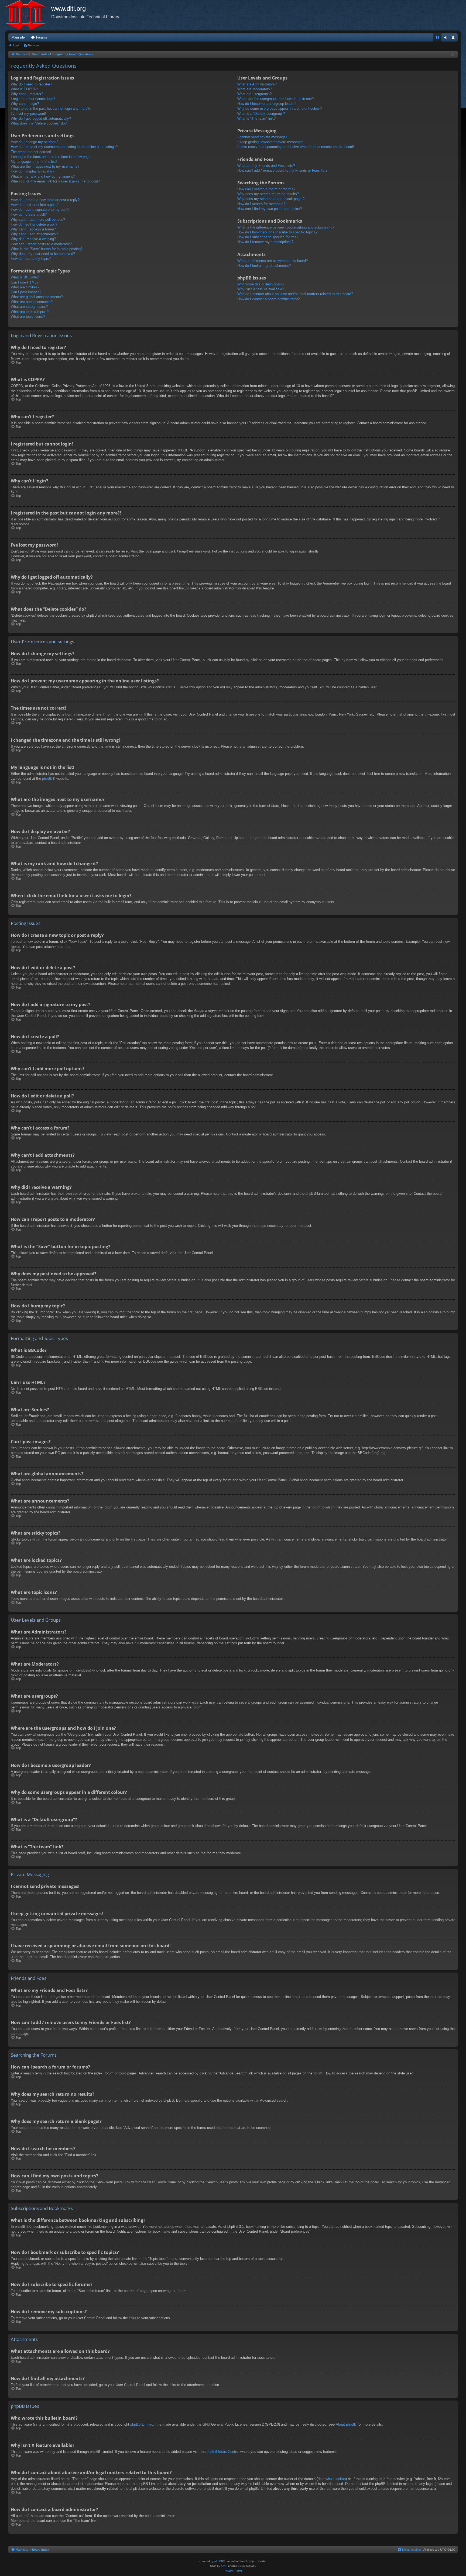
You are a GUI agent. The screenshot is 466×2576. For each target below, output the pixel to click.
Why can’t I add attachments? (34, 234)
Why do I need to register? (31, 84)
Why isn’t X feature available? (261, 289)
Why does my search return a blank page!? (271, 199)
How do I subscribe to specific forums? (268, 237)
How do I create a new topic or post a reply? (45, 200)
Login (17, 45)
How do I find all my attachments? (264, 266)
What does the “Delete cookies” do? (39, 123)
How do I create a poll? (29, 214)
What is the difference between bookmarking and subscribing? (286, 227)
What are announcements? (32, 302)
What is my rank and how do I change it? (43, 176)
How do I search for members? (261, 204)
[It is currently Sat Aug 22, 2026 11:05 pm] (453, 55)
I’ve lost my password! (28, 114)
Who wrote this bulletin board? (261, 284)
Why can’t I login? (25, 104)
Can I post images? (26, 292)
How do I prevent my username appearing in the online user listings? (64, 147)
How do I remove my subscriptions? (265, 242)
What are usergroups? (254, 94)
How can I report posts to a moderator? (41, 244)
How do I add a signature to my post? (40, 210)
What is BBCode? (25, 277)
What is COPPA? (24, 89)
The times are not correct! (31, 152)
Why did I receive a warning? (33, 239)
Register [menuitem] (455, 39)
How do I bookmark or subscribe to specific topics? (277, 232)
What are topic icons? (28, 317)
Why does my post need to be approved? (43, 254)
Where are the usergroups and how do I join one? (275, 99)
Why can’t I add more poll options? (38, 220)
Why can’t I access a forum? (33, 229)
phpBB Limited (142, 2424)
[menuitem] (437, 37)
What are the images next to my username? (45, 166)
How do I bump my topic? (31, 259)
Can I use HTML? (25, 282)
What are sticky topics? (29, 307)
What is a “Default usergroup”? (261, 114)
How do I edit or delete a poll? (34, 224)
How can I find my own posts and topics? (270, 209)
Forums (42, 37)
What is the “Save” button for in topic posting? (47, 249)
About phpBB (346, 2424)
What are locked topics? (30, 312)
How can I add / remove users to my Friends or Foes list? (282, 170)
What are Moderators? (255, 89)
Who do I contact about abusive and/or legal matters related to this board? (295, 294)
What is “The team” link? (256, 118)
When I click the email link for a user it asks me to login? (55, 181)
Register (34, 45)
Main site (18, 37)
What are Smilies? (25, 287)
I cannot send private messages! (263, 137)
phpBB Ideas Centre (222, 2452)
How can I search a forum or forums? (266, 189)
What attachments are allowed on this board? (273, 261)
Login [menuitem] (447, 39)
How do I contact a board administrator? (268, 299)
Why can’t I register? (27, 94)
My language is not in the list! (34, 162)
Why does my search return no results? (268, 194)
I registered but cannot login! (33, 99)
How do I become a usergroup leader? (267, 104)
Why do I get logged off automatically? (41, 118)
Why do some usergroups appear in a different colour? (280, 108)
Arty (223, 2566)
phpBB (47, 778)
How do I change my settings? (35, 142)
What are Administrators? (257, 84)
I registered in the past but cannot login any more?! (51, 108)
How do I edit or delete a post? (35, 205)
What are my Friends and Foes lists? (266, 166)
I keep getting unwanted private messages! (271, 142)
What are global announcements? (37, 297)
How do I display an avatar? (32, 171)
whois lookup (336, 2479)
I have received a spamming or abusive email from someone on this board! (296, 147)
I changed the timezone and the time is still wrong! (50, 157)
